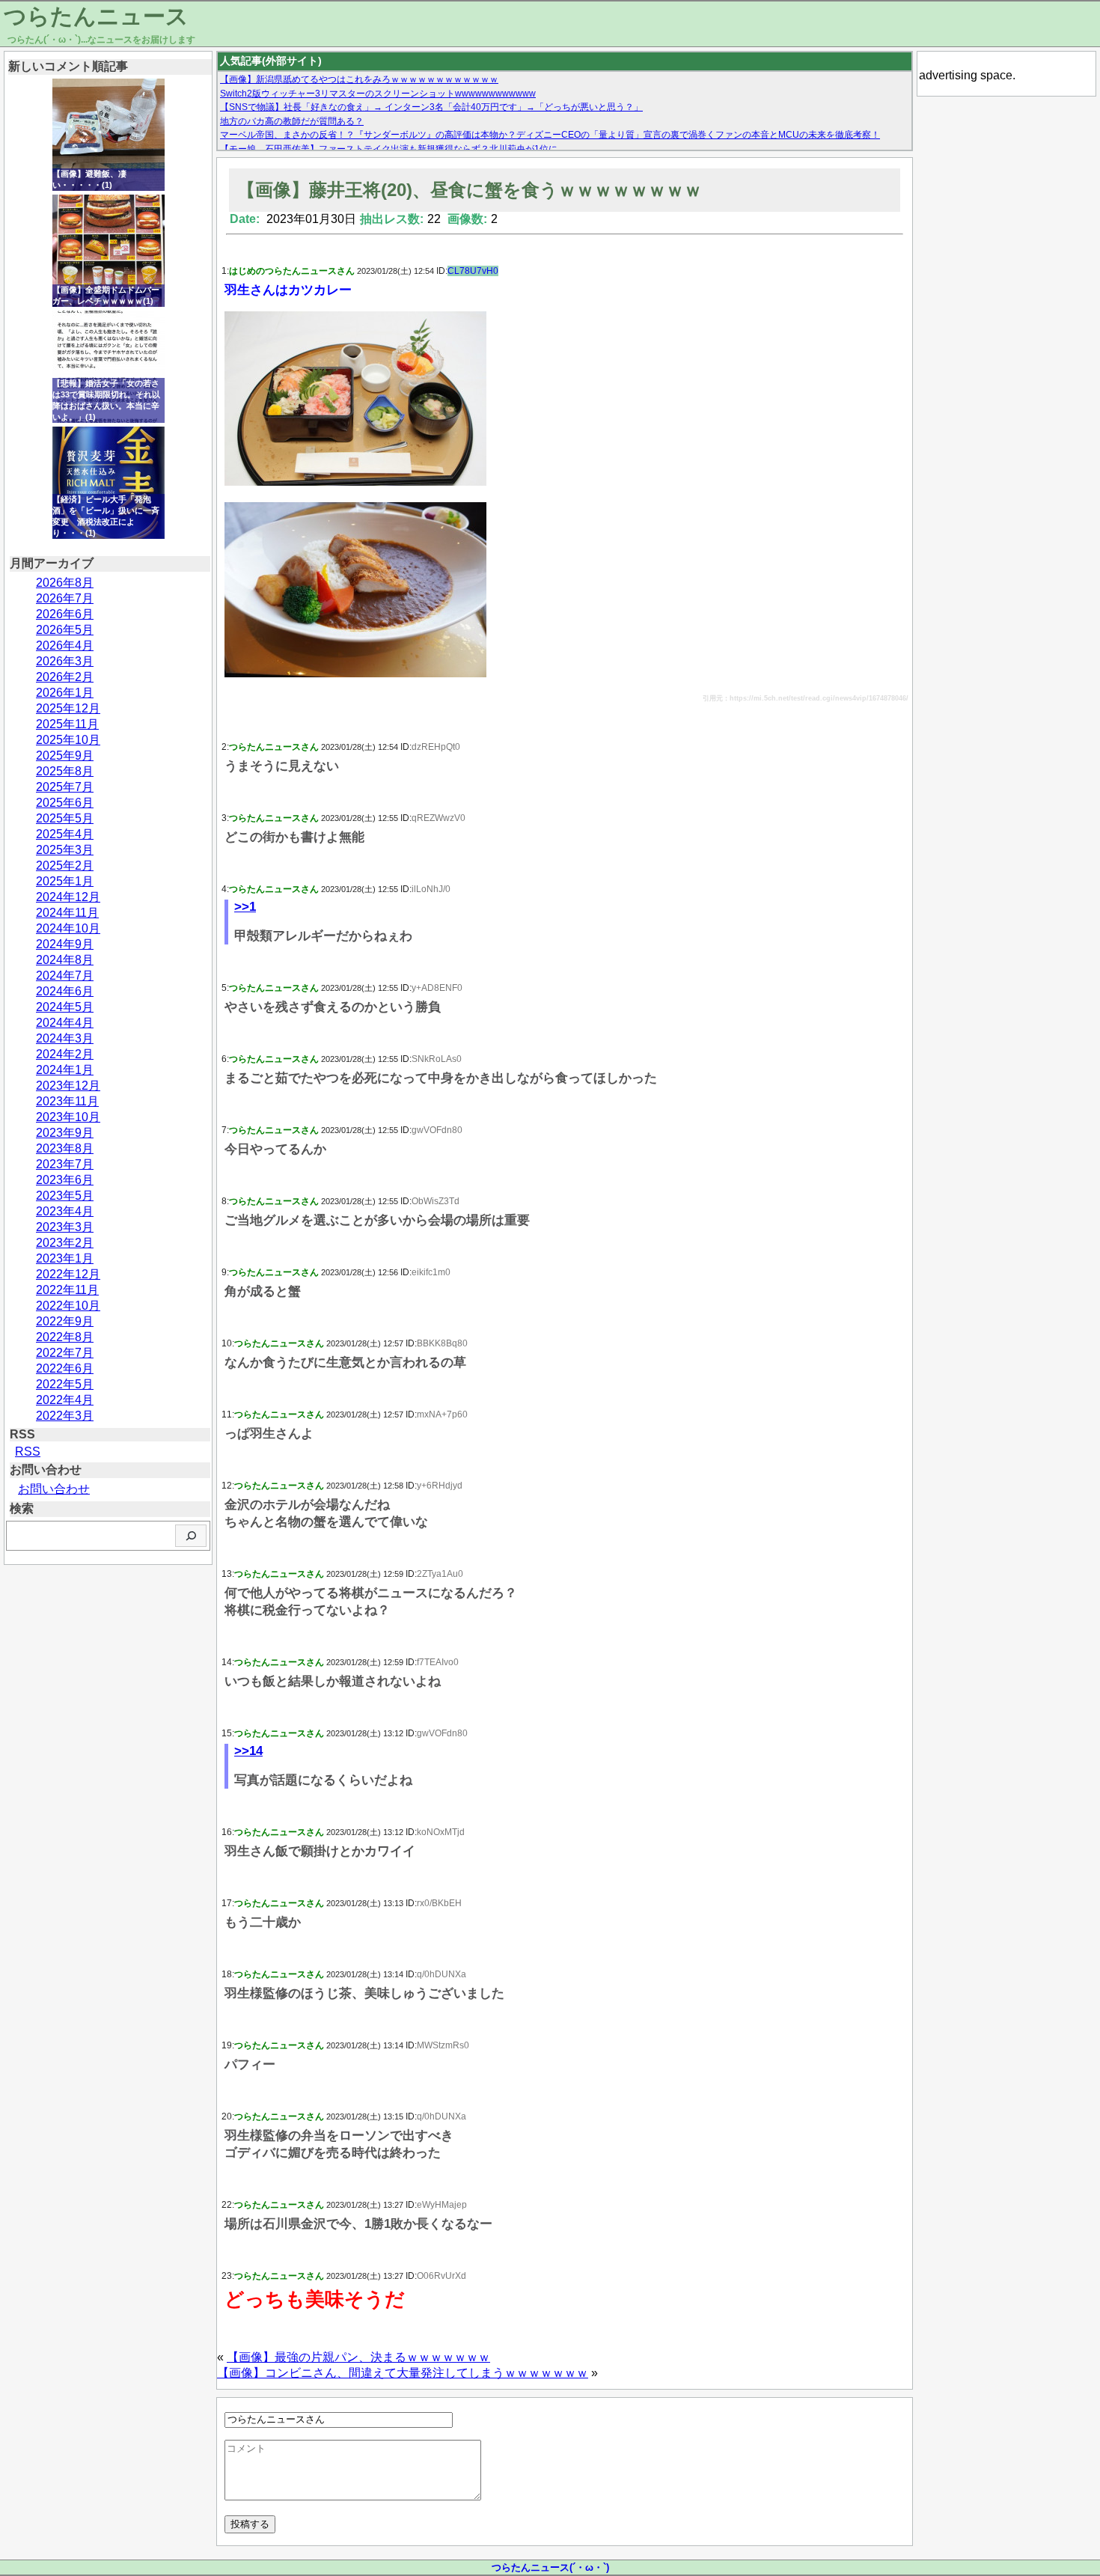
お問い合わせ (54, 1489)
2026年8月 (65, 583)
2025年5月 (65, 818)
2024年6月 (65, 991)
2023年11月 (67, 1101)
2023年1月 (65, 1258)
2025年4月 (65, 834)
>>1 (245, 907)
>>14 (248, 1751)
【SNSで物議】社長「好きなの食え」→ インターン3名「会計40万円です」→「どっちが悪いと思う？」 (431, 107)
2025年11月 (67, 724)
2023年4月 (65, 1211)
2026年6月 (65, 614)
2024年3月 (65, 1038)
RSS (28, 1452)
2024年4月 (65, 1023)
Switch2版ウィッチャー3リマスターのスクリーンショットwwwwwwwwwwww (378, 94)
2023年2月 (65, 1243)
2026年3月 (65, 661)
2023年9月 (65, 1133)
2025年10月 (68, 740)
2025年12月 (68, 708)
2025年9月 (65, 756)
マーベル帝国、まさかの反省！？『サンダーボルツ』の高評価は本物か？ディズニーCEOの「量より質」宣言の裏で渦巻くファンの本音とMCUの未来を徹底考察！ (550, 135)
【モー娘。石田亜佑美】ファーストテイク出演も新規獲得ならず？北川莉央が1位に (389, 149)
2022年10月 (68, 1306)
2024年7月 (65, 976)
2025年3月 (65, 850)
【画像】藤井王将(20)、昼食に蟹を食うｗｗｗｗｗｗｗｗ (470, 190)
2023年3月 (65, 1227)
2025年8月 (65, 771)
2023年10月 (68, 1117)
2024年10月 (68, 928)
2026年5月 (65, 630)
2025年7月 (65, 787)
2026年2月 (65, 677)
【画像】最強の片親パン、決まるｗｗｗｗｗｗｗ (358, 2357)
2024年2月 (65, 1054)
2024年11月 (67, 913)
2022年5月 (65, 1384)
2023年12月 (68, 1086)
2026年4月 (65, 645)
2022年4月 (65, 1400)
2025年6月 (65, 803)
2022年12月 (68, 1274)
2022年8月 (65, 1337)
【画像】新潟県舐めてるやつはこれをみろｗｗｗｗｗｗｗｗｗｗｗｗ (359, 79)
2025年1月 (65, 881)
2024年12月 (68, 897)
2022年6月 (65, 1368)
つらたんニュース (96, 16)
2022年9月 (65, 1321)
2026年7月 (65, 598)
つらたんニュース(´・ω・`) (550, 2567)
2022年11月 (67, 1290)
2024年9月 (65, 944)
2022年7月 (65, 1353)
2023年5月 (65, 1196)
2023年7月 (65, 1164)
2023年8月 (65, 1148)
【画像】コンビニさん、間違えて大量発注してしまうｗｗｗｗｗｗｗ (403, 2373)
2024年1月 (65, 1070)
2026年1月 (65, 693)
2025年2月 (65, 866)
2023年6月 (65, 1180)
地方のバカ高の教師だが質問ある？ (292, 121)
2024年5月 (65, 1007)
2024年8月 (65, 960)
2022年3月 (65, 1416)
